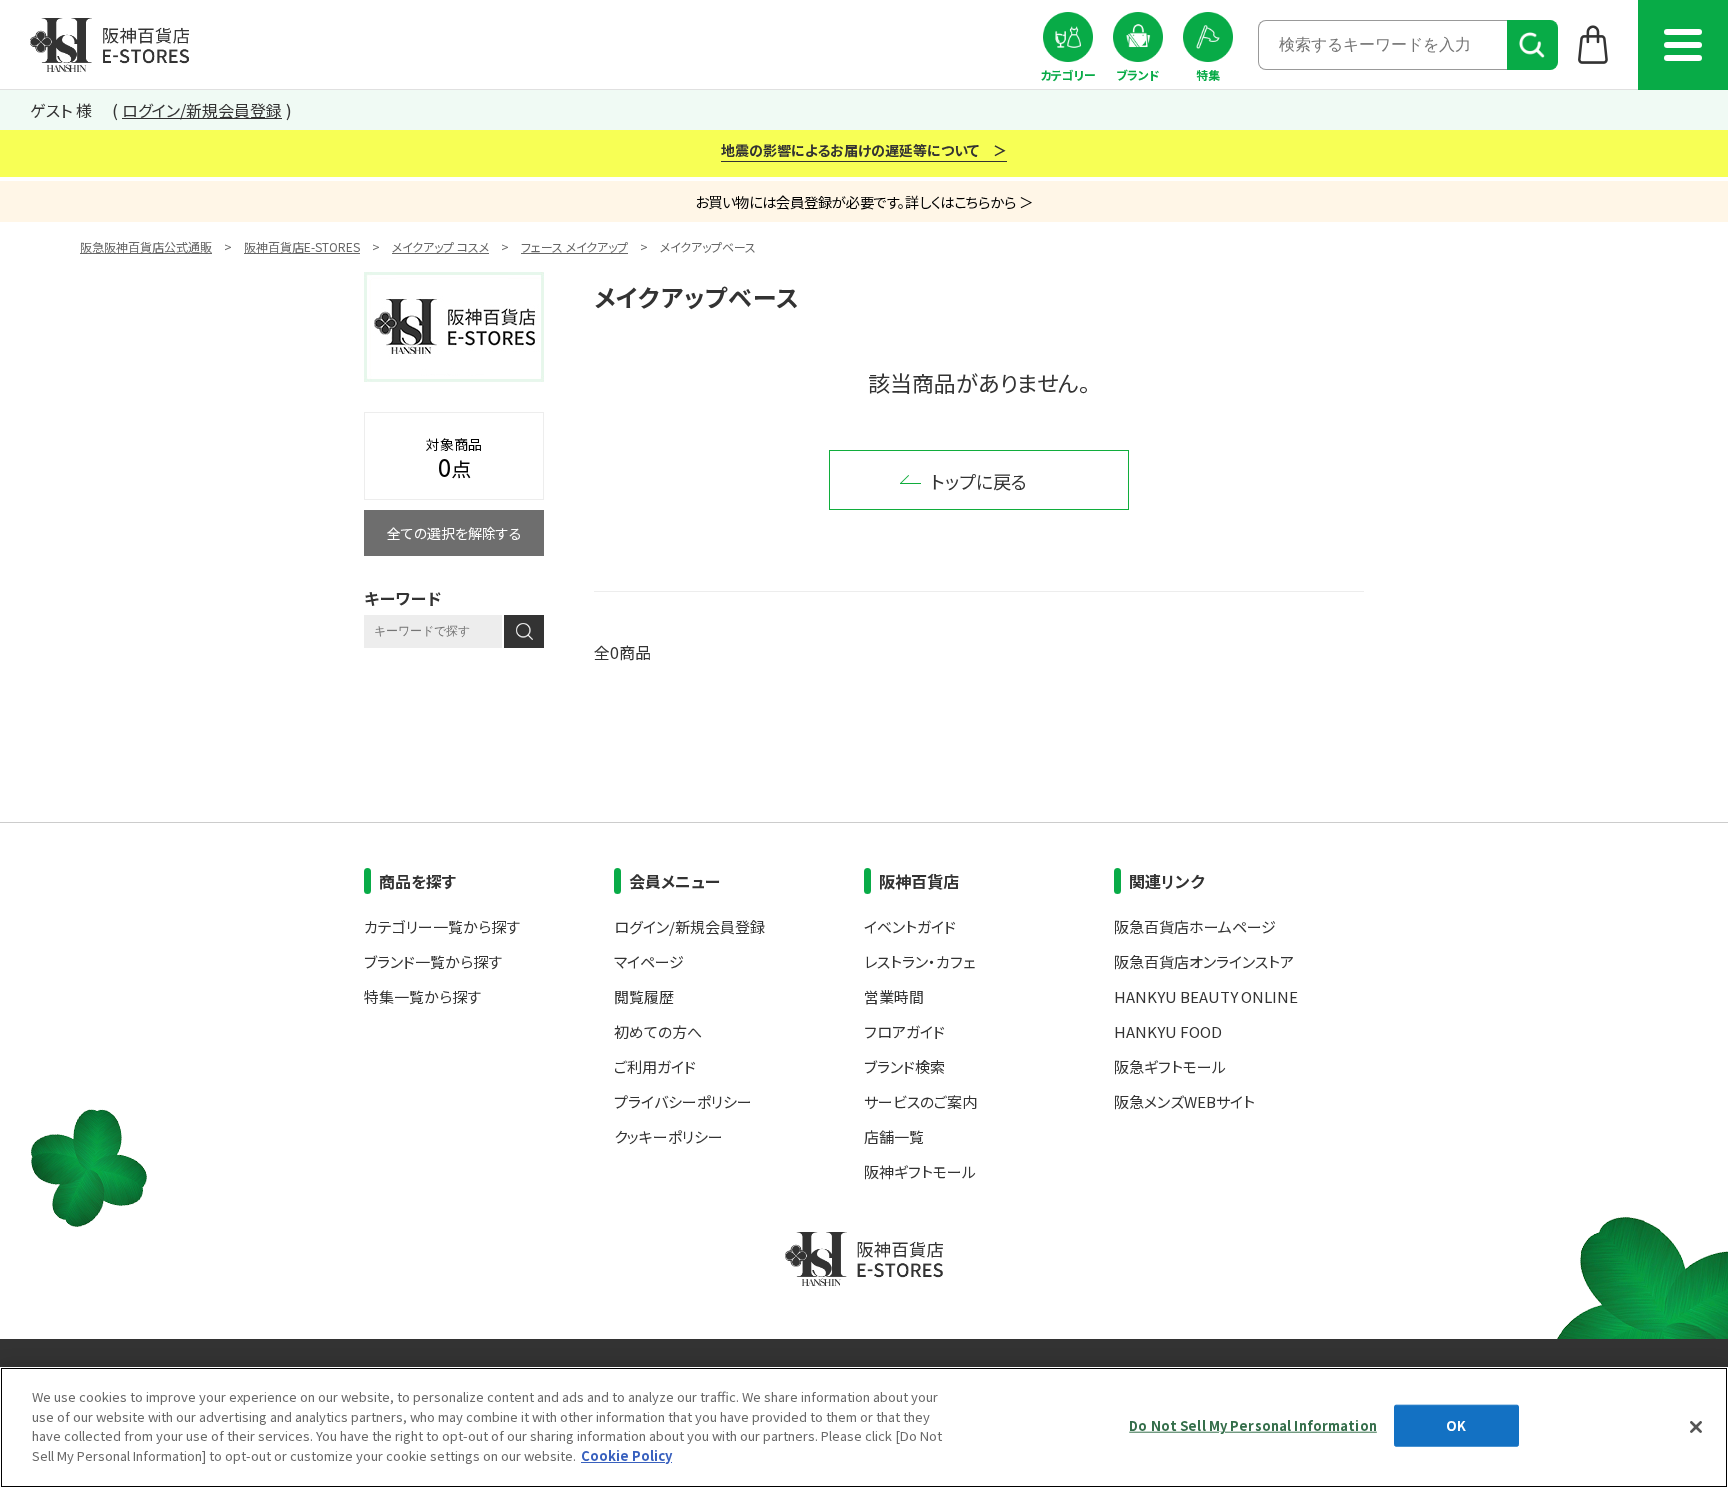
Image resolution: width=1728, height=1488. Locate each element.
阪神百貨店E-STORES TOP (109, 45)
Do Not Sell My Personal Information (1253, 1425)
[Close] (1696, 1427)
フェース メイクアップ (574, 246)
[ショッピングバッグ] (1593, 44)
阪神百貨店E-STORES (302, 246)
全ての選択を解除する (454, 533)
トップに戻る (979, 481)
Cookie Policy (626, 1454)
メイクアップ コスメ (440, 246)
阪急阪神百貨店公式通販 (146, 246)
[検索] (1532, 45)
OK (1456, 1425)
